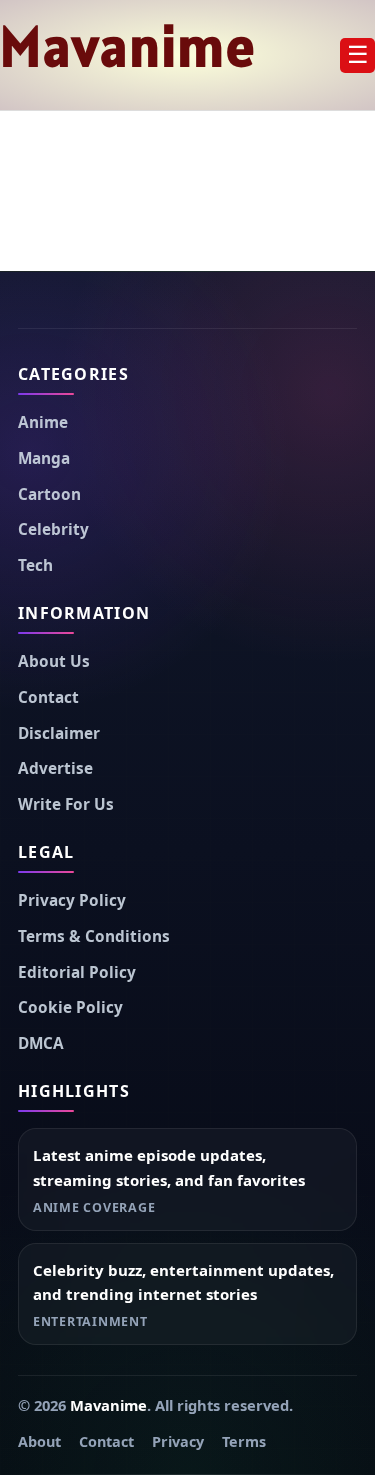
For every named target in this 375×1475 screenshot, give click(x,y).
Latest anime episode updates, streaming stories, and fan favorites (169, 1167)
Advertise (55, 768)
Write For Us (66, 804)
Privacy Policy (72, 900)
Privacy (178, 1441)
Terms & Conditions (94, 936)
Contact (48, 697)
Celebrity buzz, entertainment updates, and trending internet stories (183, 1282)
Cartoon (49, 494)
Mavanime (128, 46)
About (39, 1441)
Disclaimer (59, 733)
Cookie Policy (70, 1007)
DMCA (41, 1043)
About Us (54, 661)
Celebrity (53, 529)
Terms (244, 1441)
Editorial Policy (77, 972)
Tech (35, 565)
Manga (44, 458)
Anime (43, 422)
